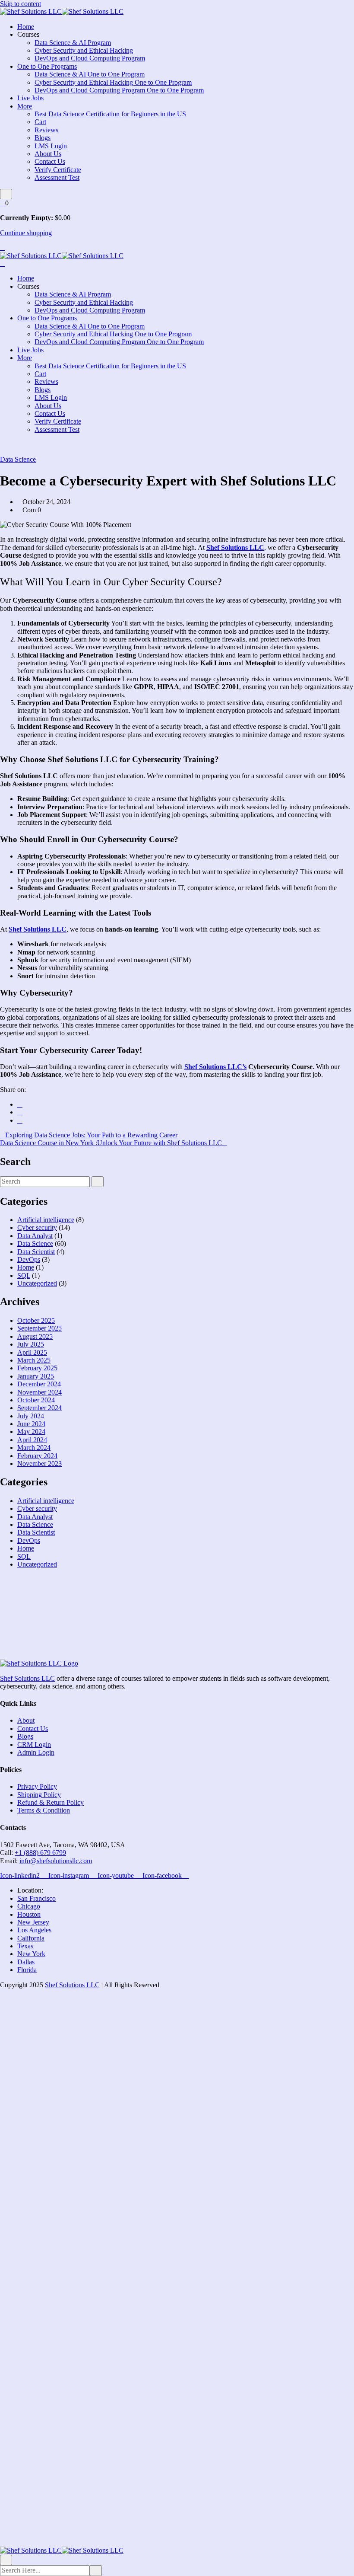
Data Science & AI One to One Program (90, 74)
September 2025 (40, 1328)
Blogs (43, 138)
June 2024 (31, 1424)
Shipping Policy (39, 1795)
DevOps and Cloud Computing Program (90, 58)
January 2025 (36, 1376)
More (25, 106)
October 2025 (36, 1320)
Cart (40, 122)
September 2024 (40, 1408)
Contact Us (50, 161)
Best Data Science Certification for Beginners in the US (110, 114)
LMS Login (51, 146)
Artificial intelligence (46, 1220)
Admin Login (36, 1752)
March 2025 (34, 1360)
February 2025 (37, 1368)
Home (26, 27)
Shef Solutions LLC (27, 1678)
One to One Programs (47, 66)
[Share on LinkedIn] (20, 1120)
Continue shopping (26, 233)
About (26, 1720)
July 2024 (31, 1416)
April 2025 (32, 1352)
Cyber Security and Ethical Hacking (84, 50)
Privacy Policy (37, 1786)
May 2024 (31, 1432)
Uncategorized (37, 1283)
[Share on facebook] (20, 1104)
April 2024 (32, 1440)
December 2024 (39, 1384)
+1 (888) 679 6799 (40, 1853)
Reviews (46, 130)
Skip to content (21, 4)
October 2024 (36, 1400)
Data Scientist (36, 1252)
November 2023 (40, 1464)
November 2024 (40, 1392)
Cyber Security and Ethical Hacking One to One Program (113, 82)
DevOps (29, 1259)
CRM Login (34, 1744)
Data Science (18, 459)
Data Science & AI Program (73, 43)
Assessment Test (57, 177)
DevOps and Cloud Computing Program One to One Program (119, 90)
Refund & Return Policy (51, 1802)
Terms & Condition (44, 1810)
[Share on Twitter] (20, 1112)
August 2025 (35, 1336)
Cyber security (37, 1227)
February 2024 (37, 1456)
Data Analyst (35, 1236)
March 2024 (34, 1448)
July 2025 (31, 1344)
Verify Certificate (58, 170)
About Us (48, 154)
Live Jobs (30, 98)
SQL (24, 1275)
